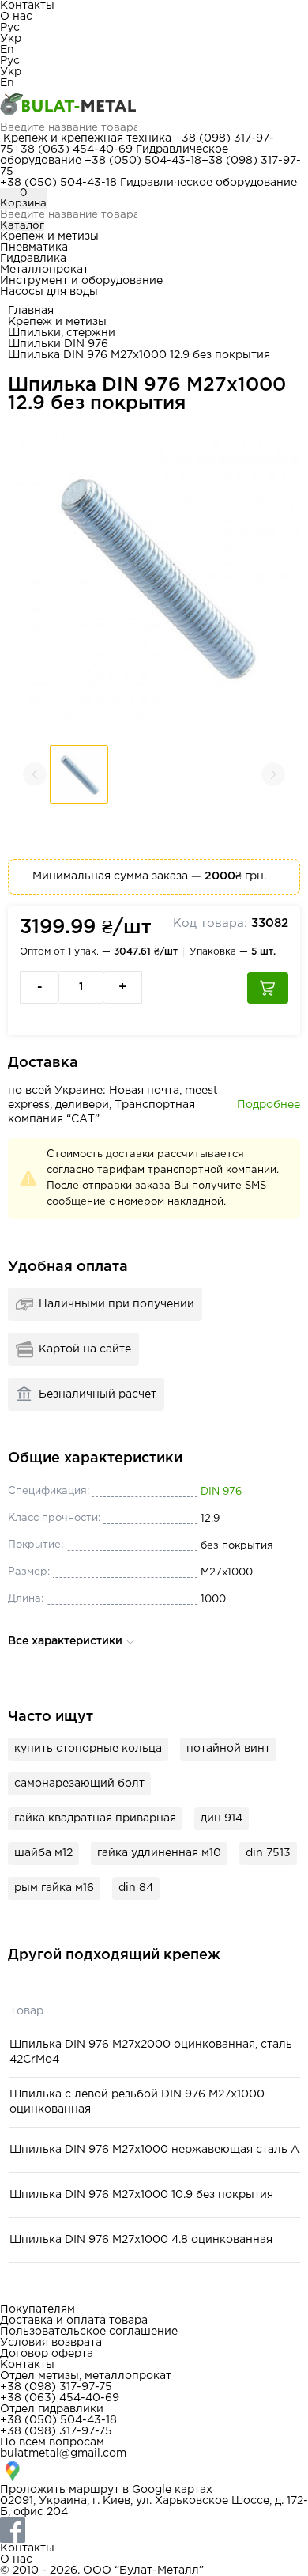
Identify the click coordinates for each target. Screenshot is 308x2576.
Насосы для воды (49, 292)
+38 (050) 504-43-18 (143, 161)
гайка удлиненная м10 (159, 1853)
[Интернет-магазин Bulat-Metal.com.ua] (154, 105)
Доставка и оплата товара (74, 2321)
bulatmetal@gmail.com (63, 2453)
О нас (16, 17)
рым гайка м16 (54, 1888)
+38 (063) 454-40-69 (73, 149)
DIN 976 (221, 1492)
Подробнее (269, 1105)
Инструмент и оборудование (81, 281)
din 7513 (268, 1853)
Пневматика (34, 248)
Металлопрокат (44, 270)
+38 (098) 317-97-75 (56, 2387)
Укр (11, 39)
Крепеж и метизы (49, 236)
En (7, 50)
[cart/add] (268, 988)
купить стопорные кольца (88, 1749)
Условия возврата (51, 2343)
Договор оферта (47, 2354)
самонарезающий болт (79, 1784)
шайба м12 (43, 1853)
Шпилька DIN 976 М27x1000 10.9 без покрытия (141, 2195)
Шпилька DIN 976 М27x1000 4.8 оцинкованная (141, 2240)
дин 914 (222, 1818)
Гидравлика (33, 259)
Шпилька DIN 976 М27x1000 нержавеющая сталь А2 (158, 2150)
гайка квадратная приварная (95, 1818)
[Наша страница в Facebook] (154, 2530)
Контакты (27, 6)
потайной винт (228, 1749)
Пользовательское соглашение (89, 2332)
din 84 (136, 1888)
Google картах (172, 2490)
